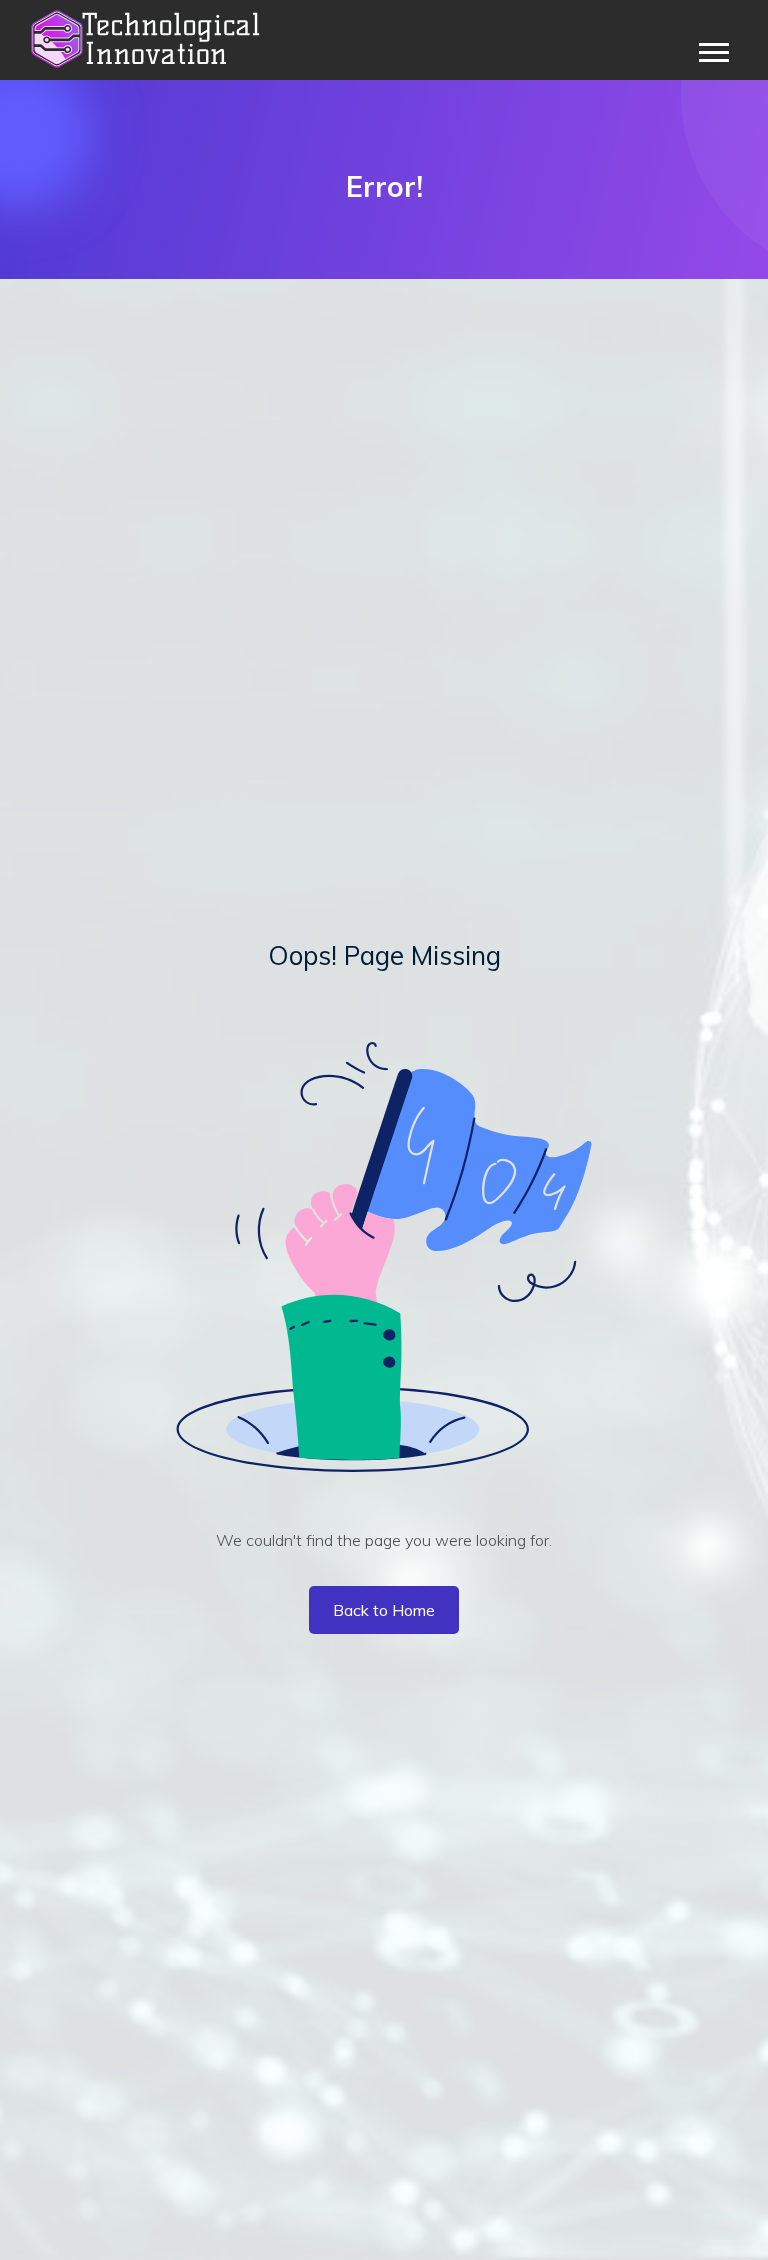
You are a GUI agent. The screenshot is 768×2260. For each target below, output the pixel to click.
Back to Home (384, 1610)
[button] (712, 48)
